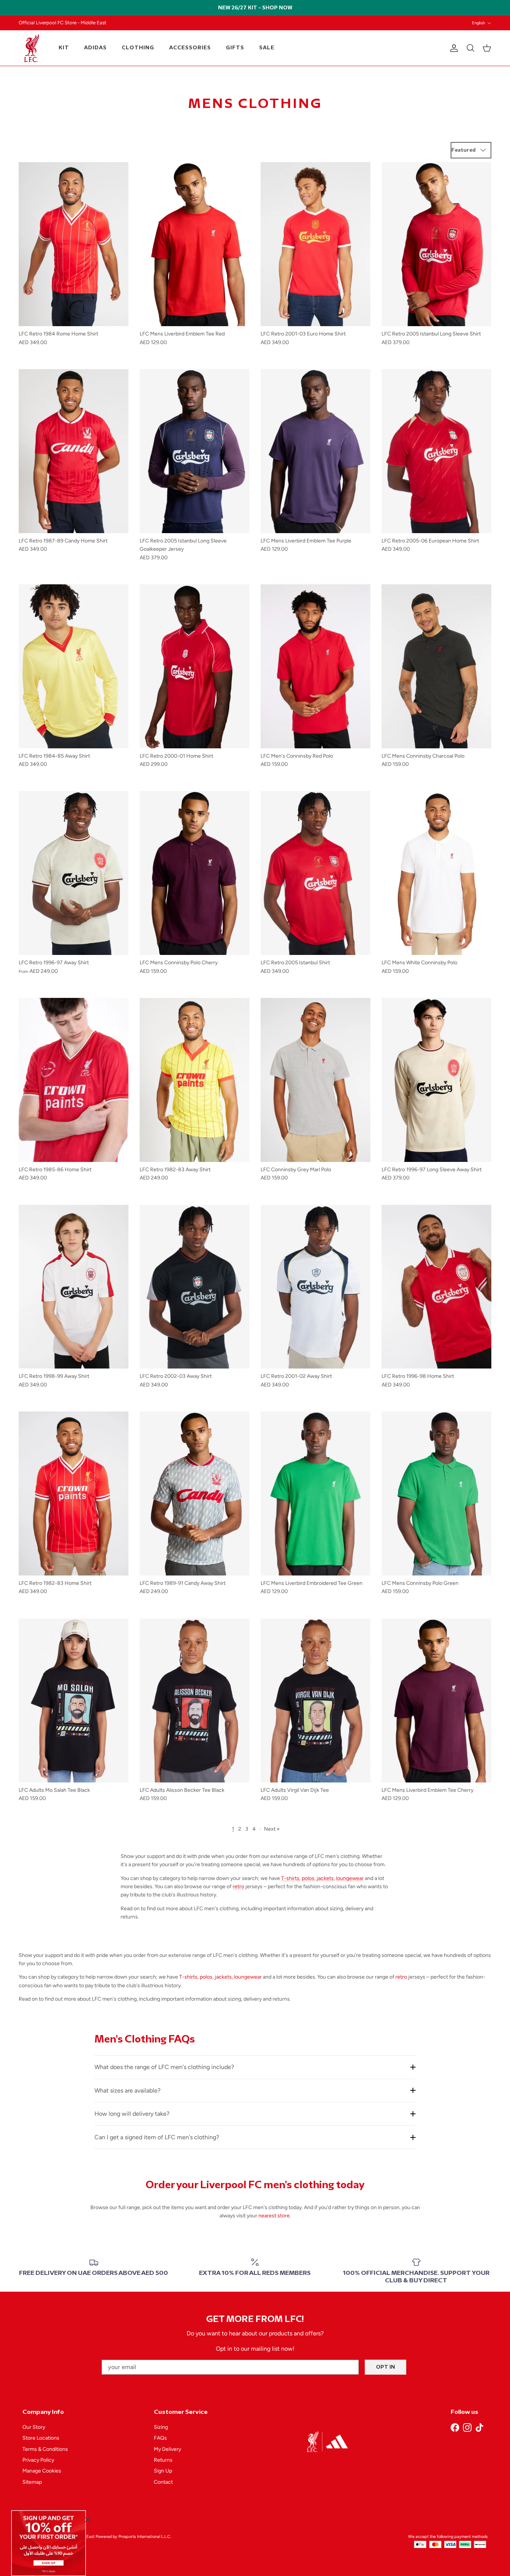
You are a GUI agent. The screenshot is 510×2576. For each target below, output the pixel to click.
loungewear (350, 1878)
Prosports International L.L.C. (145, 2537)
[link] (49, 2543)
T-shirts (290, 1878)
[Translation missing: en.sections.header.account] (453, 48)
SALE (267, 48)
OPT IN (385, 2367)
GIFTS (235, 48)
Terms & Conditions (45, 2449)
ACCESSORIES (190, 48)
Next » (272, 1829)
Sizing (161, 2427)
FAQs (160, 2438)
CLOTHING (138, 48)
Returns (163, 2460)
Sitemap (32, 2482)
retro (238, 1887)
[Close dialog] (88, 2520)
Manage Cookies (42, 2471)
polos (308, 1878)
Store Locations (41, 2438)
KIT (64, 48)
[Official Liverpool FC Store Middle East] (32, 48)
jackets (325, 1878)
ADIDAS (95, 48)
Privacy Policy (38, 2460)
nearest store (274, 2216)
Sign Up (163, 2471)
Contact (163, 2482)
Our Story (34, 2427)
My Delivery (167, 2449)
